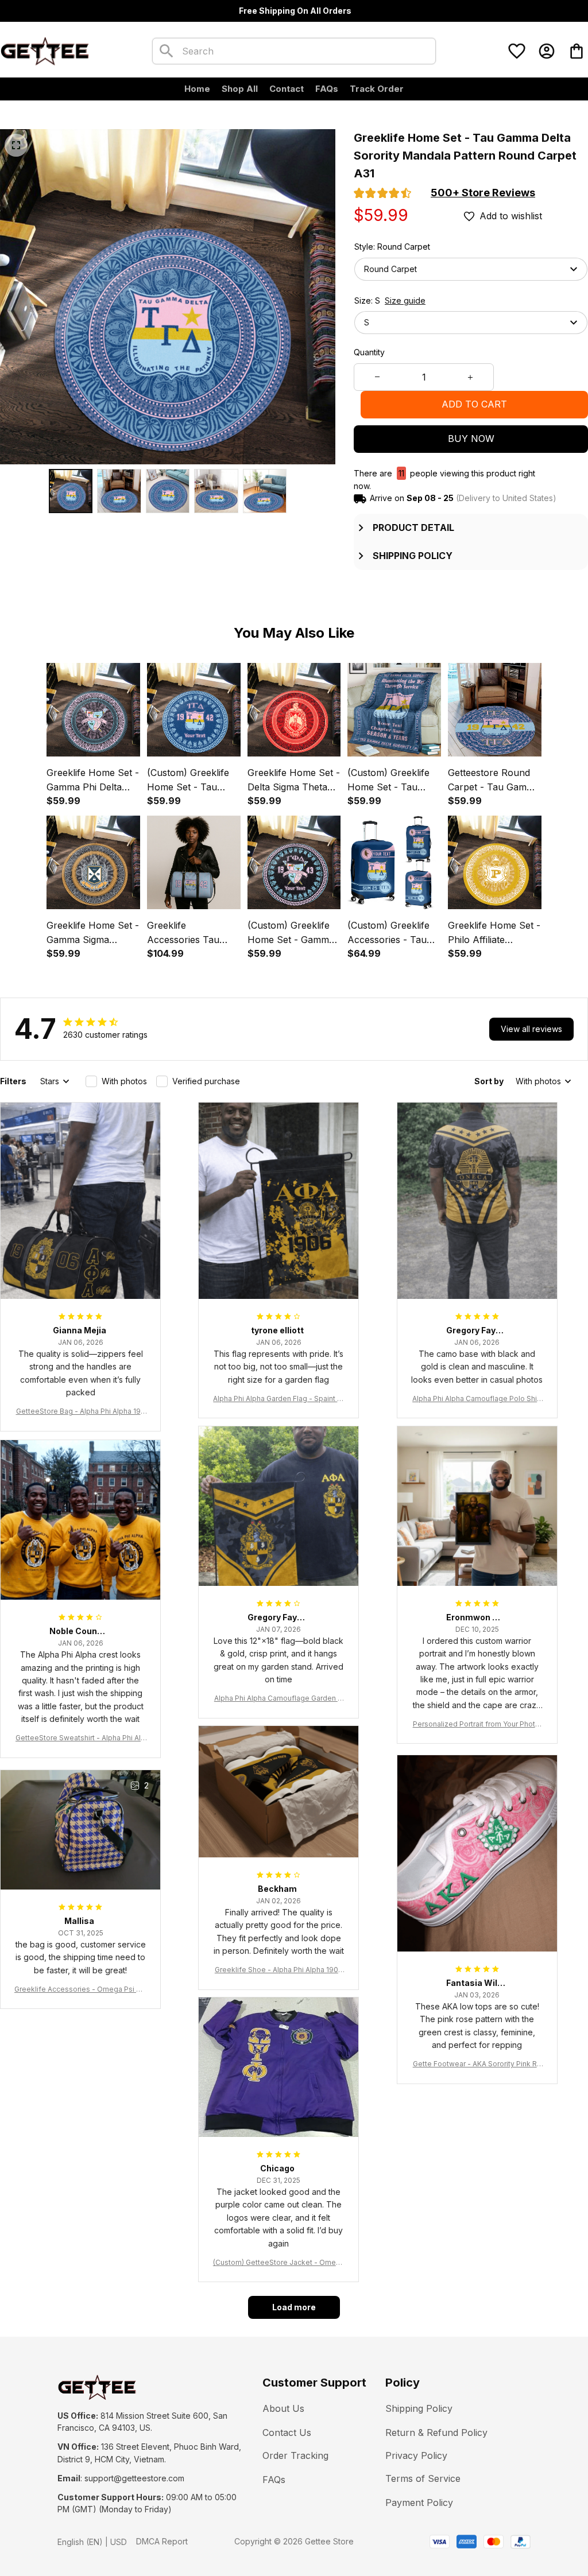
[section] (483, 193)
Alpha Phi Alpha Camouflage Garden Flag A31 (279, 1699)
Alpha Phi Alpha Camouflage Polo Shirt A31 (477, 1399)
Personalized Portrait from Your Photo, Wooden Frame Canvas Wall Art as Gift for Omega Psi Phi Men (477, 1725)
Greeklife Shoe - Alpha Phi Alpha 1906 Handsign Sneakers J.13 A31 (279, 1970)
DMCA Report (162, 2541)
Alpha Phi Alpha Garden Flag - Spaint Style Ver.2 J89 (278, 1399)
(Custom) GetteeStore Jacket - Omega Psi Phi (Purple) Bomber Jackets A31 (279, 2263)
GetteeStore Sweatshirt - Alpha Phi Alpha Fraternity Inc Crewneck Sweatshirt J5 (80, 1738)
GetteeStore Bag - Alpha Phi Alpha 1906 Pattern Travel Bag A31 (81, 1412)
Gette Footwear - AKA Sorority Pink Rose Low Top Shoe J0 (477, 2064)
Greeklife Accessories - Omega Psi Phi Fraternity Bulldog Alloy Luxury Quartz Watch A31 (80, 1990)
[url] (134, 2478)
